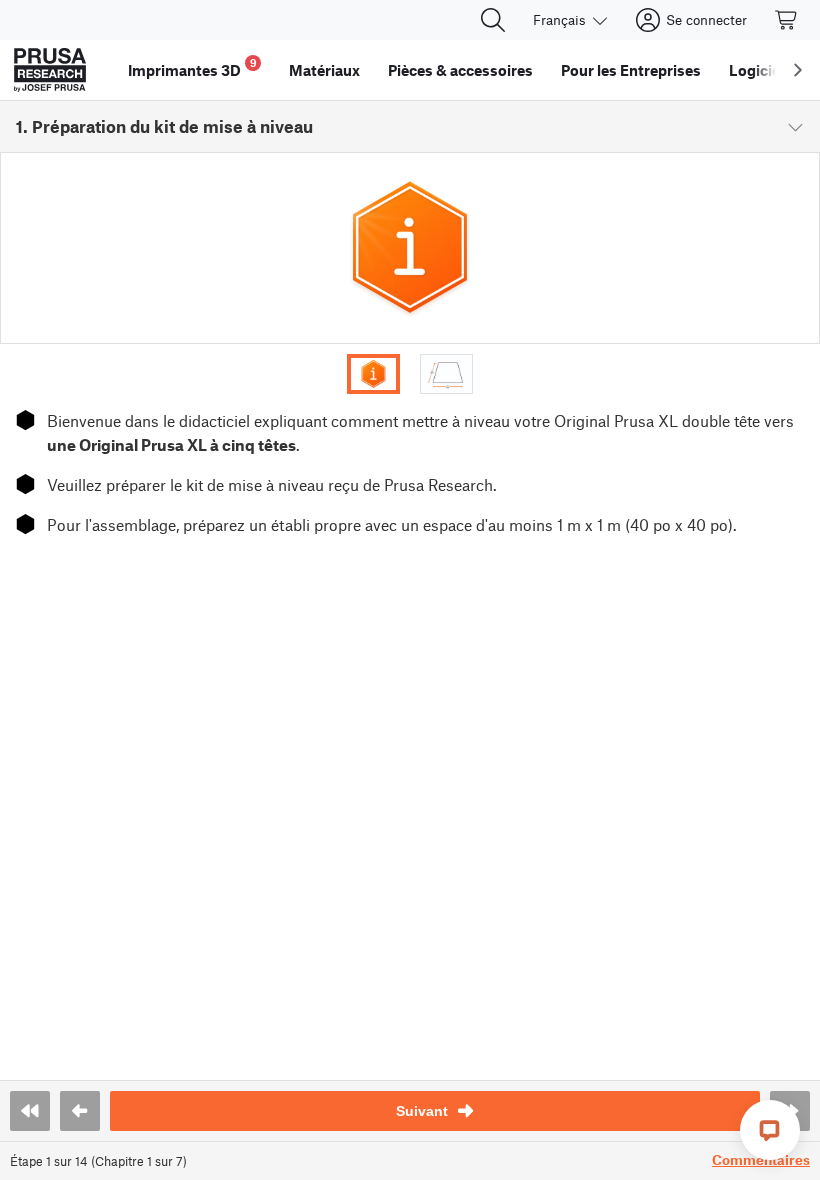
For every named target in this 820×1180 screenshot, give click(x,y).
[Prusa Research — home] (50, 70)
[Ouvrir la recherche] (493, 20)
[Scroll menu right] (798, 70)
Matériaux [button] (324, 70)
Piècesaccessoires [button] (460, 70)
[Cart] (787, 20)
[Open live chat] (770, 1130)
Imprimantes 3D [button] (192, 67)
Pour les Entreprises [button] (631, 70)
